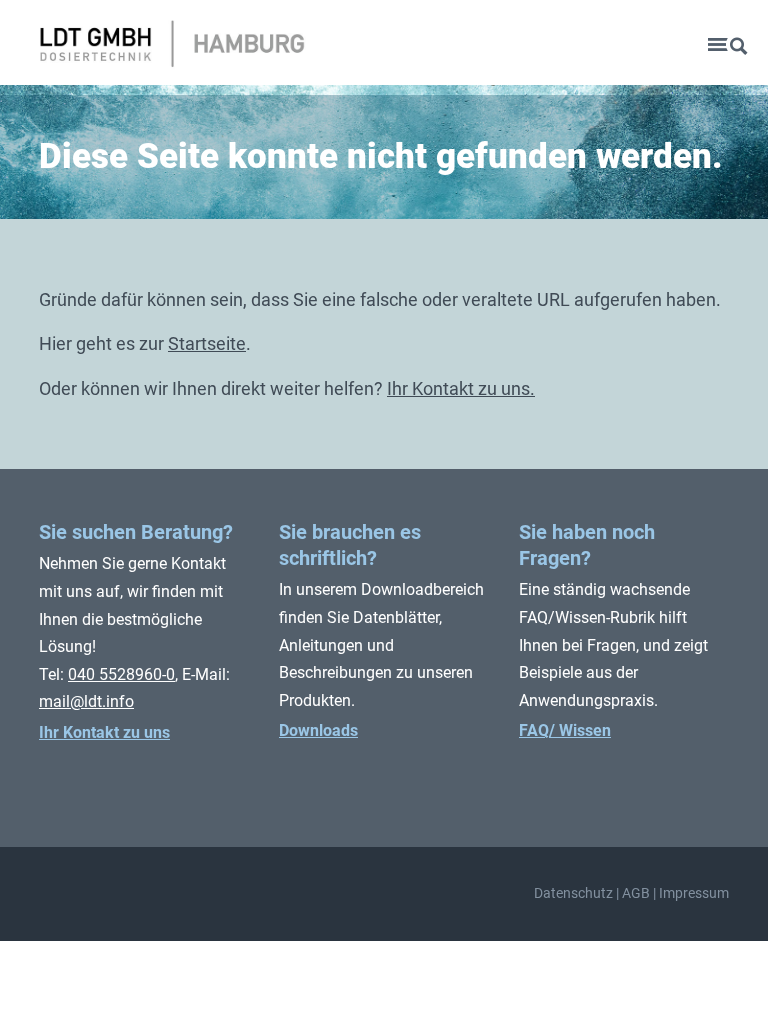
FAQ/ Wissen (565, 730)
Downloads (318, 730)
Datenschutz (573, 893)
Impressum (694, 893)
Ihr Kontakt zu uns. (461, 388)
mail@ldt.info (86, 701)
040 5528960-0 (121, 674)
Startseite (207, 343)
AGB (636, 893)
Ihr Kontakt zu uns (104, 732)
